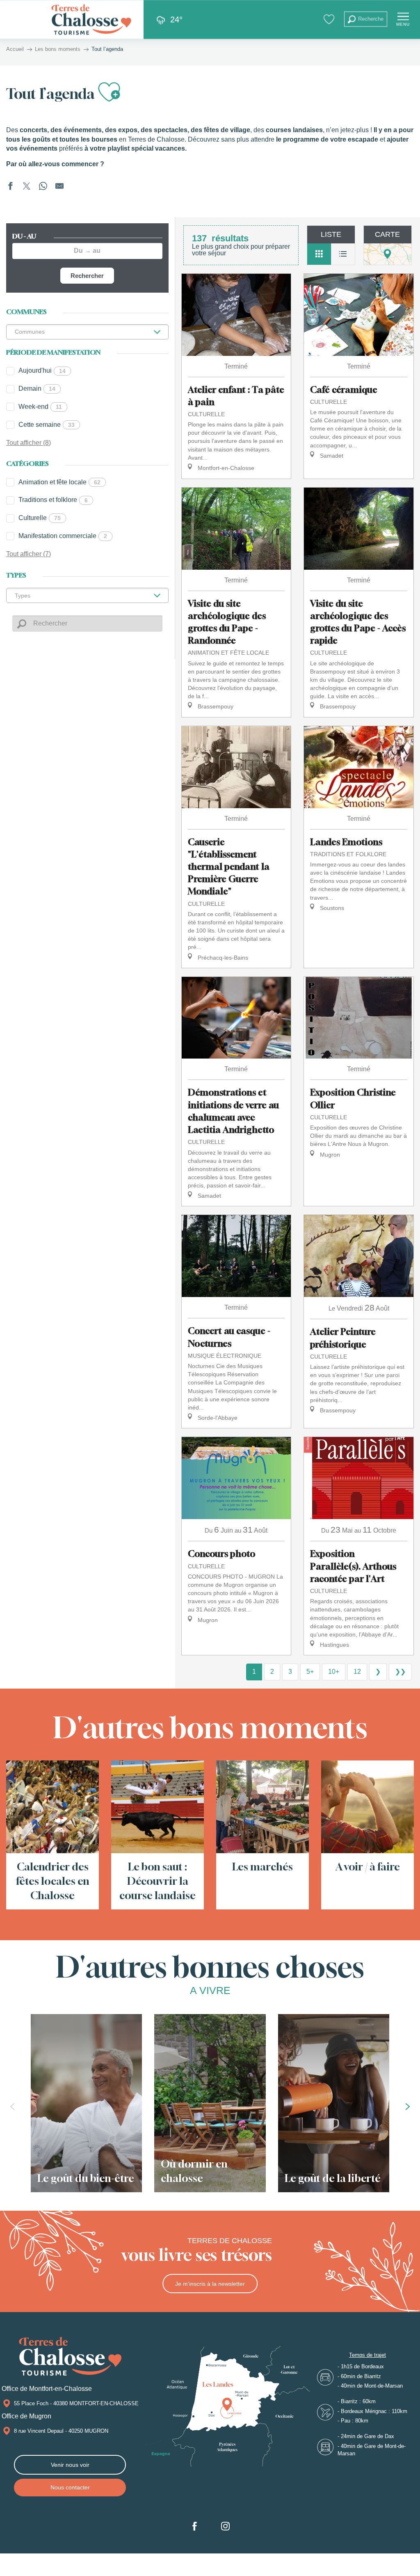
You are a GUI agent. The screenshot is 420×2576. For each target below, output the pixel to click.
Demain (37, 388)
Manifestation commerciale (63, 536)
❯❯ (400, 1672)
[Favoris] (330, 19)
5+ (310, 1672)
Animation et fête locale (59, 482)
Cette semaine (47, 425)
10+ (334, 1672)
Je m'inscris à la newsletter (210, 2284)
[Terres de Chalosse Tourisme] (91, 19)
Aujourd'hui (42, 370)
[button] (366, 19)
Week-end (40, 407)
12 (357, 1672)
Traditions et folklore (53, 500)
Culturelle (40, 518)
